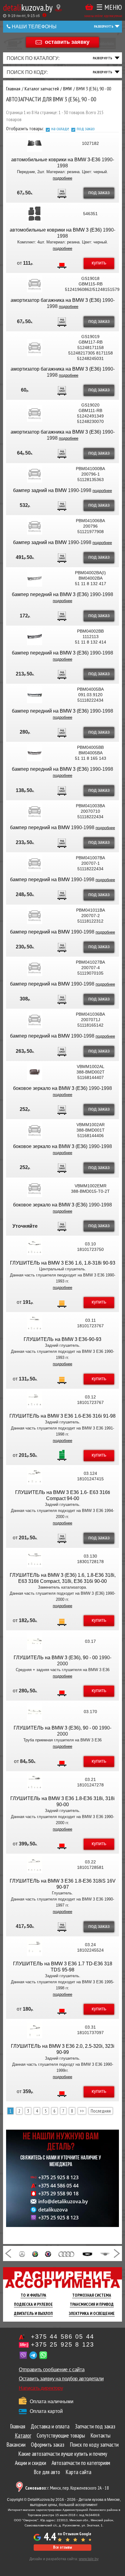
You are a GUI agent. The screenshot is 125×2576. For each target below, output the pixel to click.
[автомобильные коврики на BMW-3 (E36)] (35, 214)
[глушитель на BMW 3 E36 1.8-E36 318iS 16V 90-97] (35, 1865)
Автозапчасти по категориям (81, 2463)
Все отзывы (62, 2547)
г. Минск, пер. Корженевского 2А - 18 (67, 2488)
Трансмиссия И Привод (92, 2304)
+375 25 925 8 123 (58, 2177)
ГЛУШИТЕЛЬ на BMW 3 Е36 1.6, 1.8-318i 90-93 (63, 1263)
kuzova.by (28, 7)
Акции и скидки (30, 2463)
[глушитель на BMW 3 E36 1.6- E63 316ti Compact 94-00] (35, 1476)
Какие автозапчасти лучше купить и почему (63, 2454)
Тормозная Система (92, 2295)
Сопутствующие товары (61, 2435)
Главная (18, 2426)
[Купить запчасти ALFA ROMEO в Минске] (35, 2253)
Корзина (89, 7)
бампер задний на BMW (41, 490)
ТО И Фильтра (33, 2295)
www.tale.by (89, 2559)
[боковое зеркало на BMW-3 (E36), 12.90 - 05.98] (35, 1072)
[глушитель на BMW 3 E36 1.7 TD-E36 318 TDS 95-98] (35, 1947)
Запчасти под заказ (95, 2426)
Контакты (100, 2435)
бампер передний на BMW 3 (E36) (50, 594)
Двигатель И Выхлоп (33, 2313)
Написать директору (41, 2388)
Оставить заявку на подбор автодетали (61, 2379)
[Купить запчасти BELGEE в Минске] (87, 2253)
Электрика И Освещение (92, 2313)
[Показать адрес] (58, 8)
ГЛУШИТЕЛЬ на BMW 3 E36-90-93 (62, 1339)
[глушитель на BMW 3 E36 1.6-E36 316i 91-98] (35, 1400)
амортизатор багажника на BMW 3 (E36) (56, 300)
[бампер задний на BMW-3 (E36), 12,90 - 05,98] (35, 474)
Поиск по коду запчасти (94, 2445)
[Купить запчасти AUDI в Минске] (67, 2253)
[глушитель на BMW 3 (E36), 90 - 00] (35, 1641)
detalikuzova (53, 2210)
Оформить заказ (48, 2445)
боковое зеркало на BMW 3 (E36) (50, 1088)
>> (82, 2111)
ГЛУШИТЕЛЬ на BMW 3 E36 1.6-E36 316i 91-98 (62, 1416)
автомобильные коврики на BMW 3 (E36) (56, 230)
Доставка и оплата (50, 2426)
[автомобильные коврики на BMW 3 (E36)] (35, 143)
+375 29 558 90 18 (58, 2194)
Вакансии (16, 2445)
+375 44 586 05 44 (58, 2186)
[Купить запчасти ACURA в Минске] (22, 2253)
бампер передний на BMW (41, 827)
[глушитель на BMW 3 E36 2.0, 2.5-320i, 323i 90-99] (35, 2030)
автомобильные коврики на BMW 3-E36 (56, 160)
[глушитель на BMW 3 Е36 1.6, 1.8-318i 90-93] (35, 1247)
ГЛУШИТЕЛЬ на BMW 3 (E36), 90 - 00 (56, 1658)
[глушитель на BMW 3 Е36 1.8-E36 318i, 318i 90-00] (35, 1782)
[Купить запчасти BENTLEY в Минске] (105, 2253)
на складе (60, 128)
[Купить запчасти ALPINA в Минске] (48, 2253)
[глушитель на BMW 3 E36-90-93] (35, 1323)
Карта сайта (78, 2472)
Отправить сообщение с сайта (52, 2370)
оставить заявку (67, 42)
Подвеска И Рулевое (33, 2304)
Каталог (23, 2435)
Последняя (101, 2111)
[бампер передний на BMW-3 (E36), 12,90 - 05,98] (35, 811)
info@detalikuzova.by (63, 2201)
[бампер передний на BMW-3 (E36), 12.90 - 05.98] (35, 578)
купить (99, 263)
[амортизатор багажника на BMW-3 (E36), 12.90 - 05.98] (35, 284)
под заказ (86, 128)
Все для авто (47, 2472)
